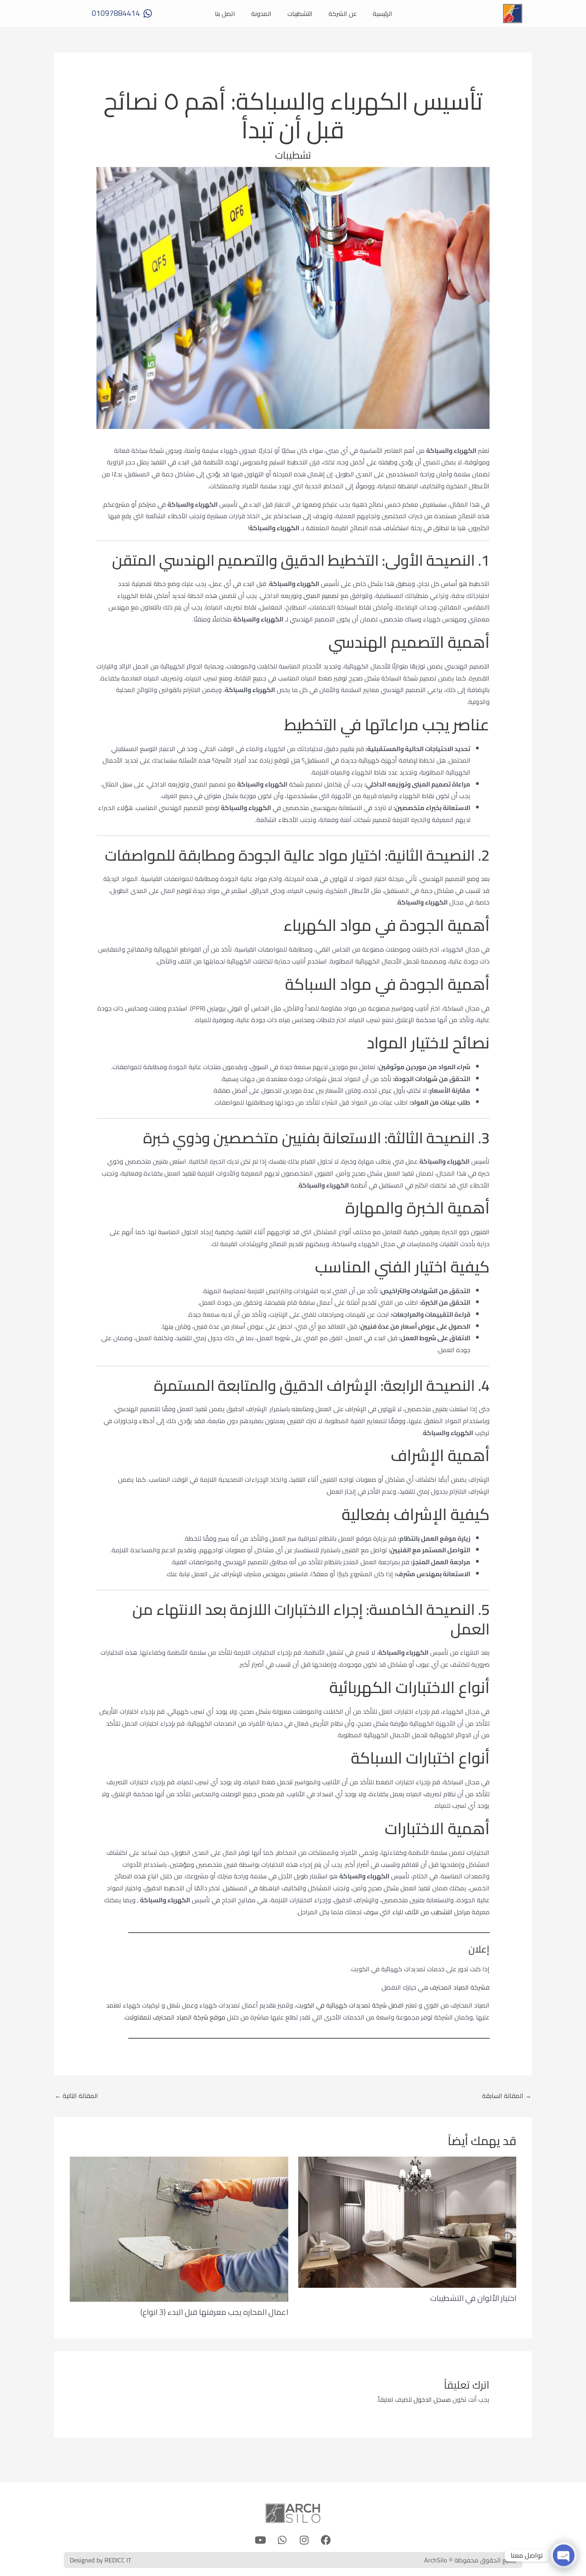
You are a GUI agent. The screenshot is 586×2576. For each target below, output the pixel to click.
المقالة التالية (76, 2096)
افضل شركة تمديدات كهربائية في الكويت (350, 2005)
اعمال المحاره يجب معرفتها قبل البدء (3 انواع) (214, 2312)
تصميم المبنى (322, 596)
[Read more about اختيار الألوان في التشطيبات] (407, 2221)
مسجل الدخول (432, 2399)
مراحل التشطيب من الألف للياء (431, 1912)
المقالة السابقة (507, 2096)
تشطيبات (293, 155)
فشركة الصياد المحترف (460, 1987)
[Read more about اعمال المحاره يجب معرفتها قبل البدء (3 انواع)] (179, 2228)
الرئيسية (382, 14)
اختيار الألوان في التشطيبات (473, 2298)
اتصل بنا (225, 14)
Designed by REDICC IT (100, 2560)
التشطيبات (300, 14)
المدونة (261, 14)
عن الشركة (343, 14)
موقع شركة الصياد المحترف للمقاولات (175, 2017)
